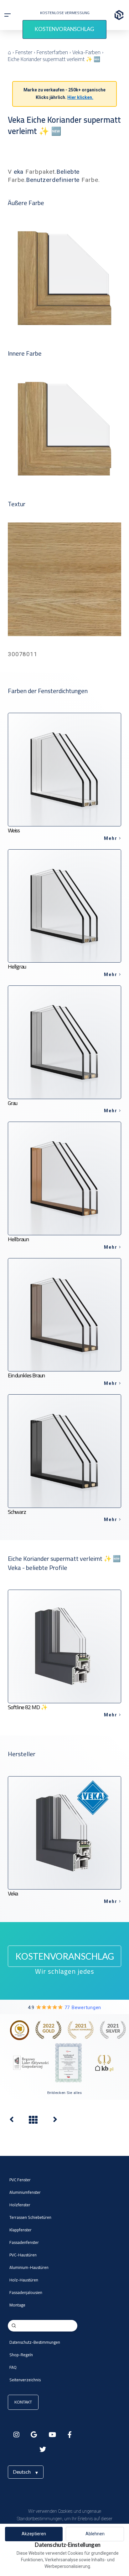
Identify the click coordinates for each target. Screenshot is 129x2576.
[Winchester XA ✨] (55, 2121)
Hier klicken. (80, 97)
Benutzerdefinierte (53, 180)
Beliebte (68, 172)
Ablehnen (95, 2534)
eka (19, 172)
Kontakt (23, 2402)
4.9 (64, 2008)
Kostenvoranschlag (64, 29)
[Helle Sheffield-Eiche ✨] (12, 2121)
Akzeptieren (34, 2534)
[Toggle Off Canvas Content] (8, 15)
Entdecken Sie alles (65, 2093)
